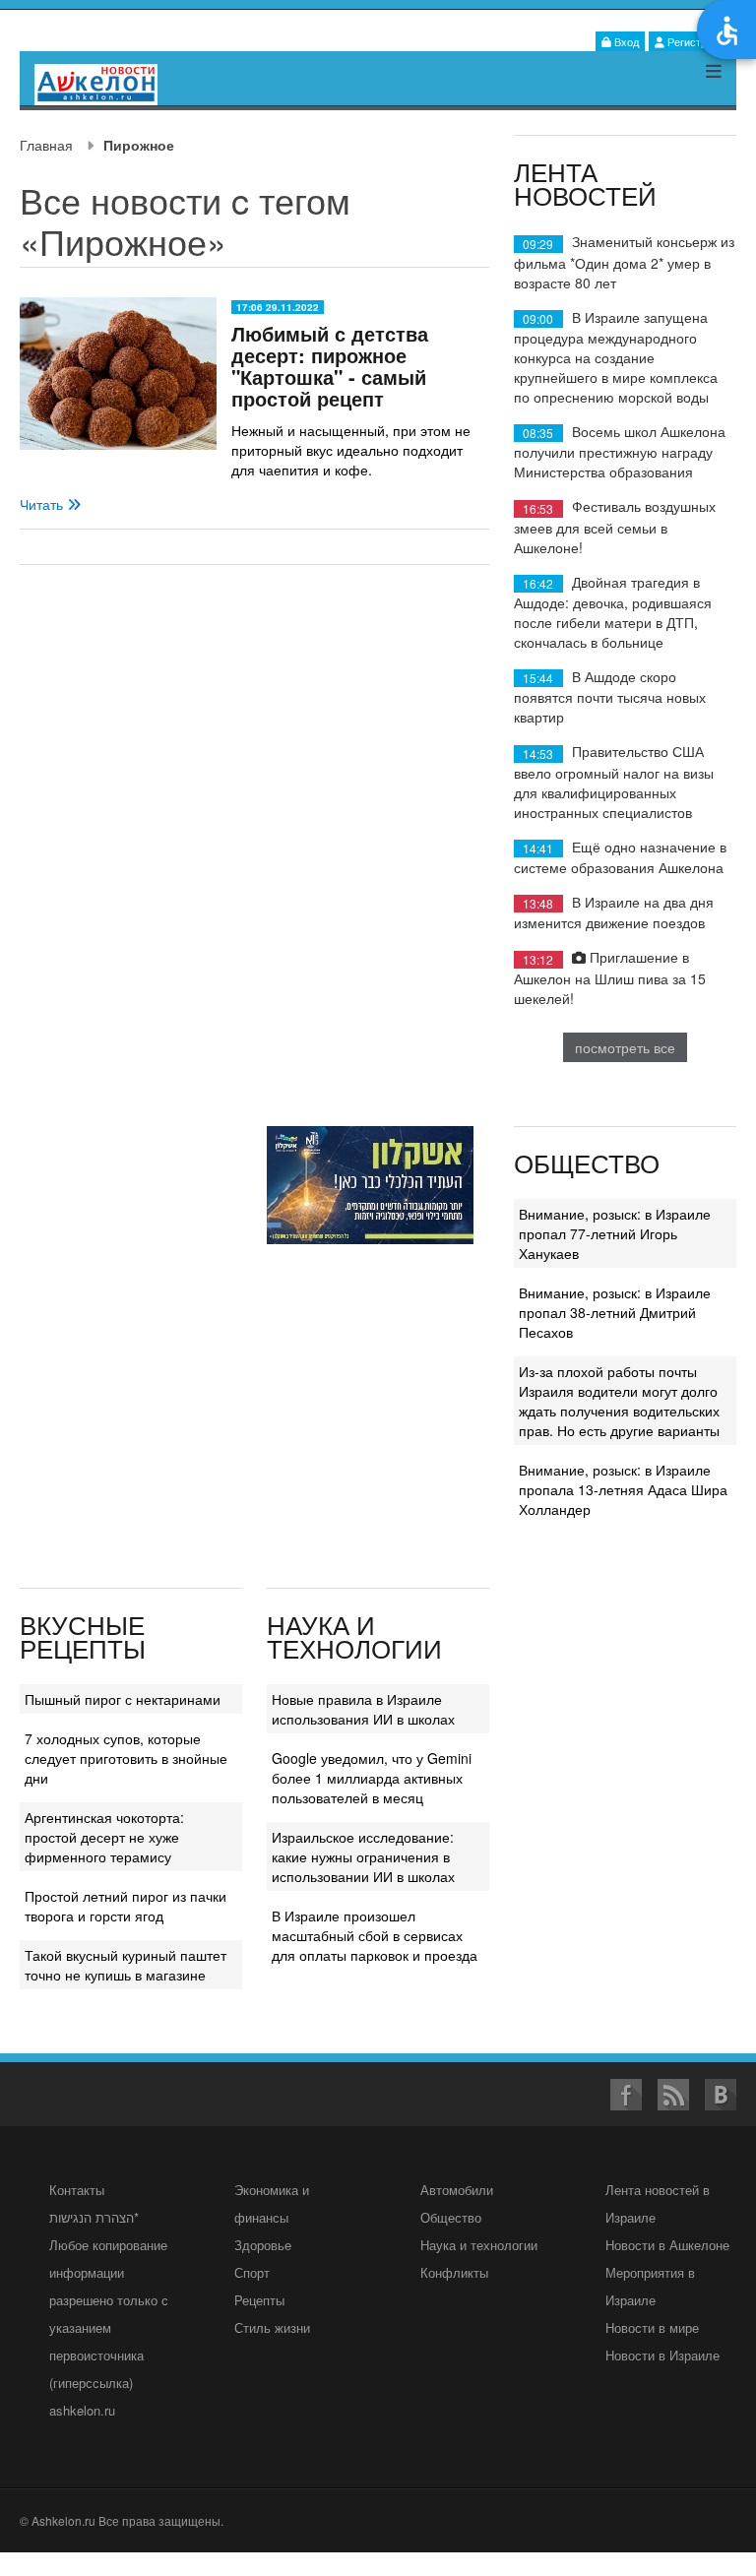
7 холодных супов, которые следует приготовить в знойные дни (126, 1758)
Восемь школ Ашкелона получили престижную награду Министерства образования (620, 451)
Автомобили (457, 2190)
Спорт (252, 2272)
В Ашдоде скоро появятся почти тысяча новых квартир (610, 696)
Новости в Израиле (662, 2355)
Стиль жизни (272, 2327)
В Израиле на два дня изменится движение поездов (614, 912)
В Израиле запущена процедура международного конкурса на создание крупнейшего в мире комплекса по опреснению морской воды (616, 357)
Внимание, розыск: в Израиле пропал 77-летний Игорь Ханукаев (615, 1233)
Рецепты (259, 2300)
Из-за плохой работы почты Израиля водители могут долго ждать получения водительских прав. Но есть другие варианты (619, 1401)
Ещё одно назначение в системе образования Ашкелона (620, 857)
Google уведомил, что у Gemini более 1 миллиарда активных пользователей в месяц (372, 1778)
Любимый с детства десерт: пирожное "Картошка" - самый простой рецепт (330, 366)
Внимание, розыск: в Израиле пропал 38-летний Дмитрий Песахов (615, 1312)
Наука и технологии (479, 2245)
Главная (46, 145)
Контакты (77, 2190)
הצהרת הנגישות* (94, 2217)
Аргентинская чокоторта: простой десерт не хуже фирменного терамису (104, 1837)
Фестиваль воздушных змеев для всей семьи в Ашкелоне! (615, 526)
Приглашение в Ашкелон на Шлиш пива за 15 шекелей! (610, 977)
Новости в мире (652, 2327)
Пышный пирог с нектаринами (123, 1699)
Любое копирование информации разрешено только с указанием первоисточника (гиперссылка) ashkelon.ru (109, 2327)
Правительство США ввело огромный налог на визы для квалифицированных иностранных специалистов (614, 781)
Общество (451, 2217)
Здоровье (263, 2245)
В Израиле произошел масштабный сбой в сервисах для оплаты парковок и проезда (375, 1935)
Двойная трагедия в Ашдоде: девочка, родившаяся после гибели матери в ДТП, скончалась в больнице (613, 612)
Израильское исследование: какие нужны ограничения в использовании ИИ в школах (363, 1856)
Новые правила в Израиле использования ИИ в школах (363, 1709)
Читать (43, 504)
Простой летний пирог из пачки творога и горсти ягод (126, 1906)
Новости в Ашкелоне (667, 2245)
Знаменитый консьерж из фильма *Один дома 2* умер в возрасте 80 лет (624, 261)
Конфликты (454, 2272)
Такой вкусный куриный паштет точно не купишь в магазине (126, 1965)
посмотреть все (625, 1047)
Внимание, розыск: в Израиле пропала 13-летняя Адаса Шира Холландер (623, 1489)
